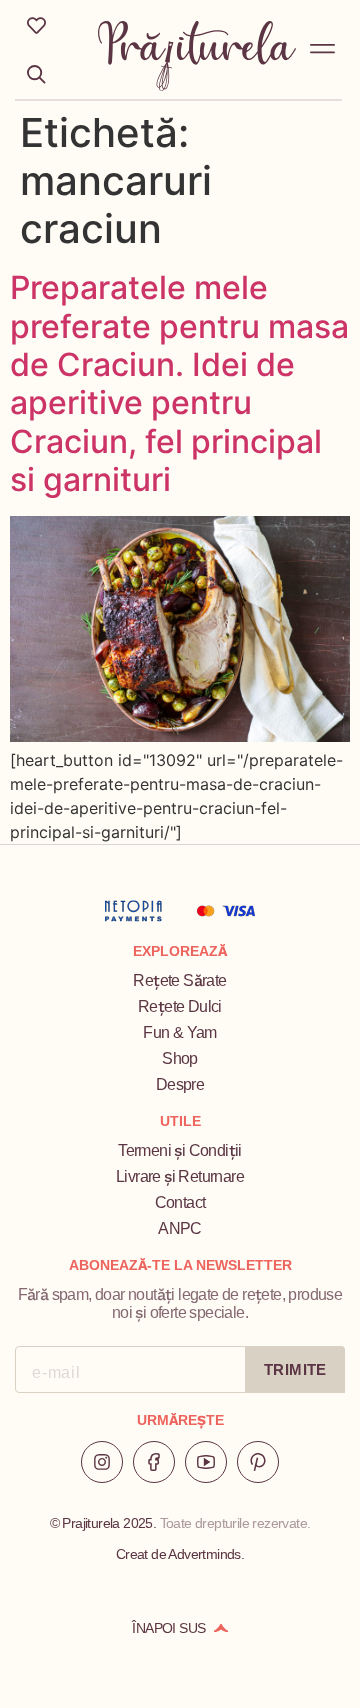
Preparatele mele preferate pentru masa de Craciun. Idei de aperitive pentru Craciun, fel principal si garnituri (179, 383)
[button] (323, 45)
